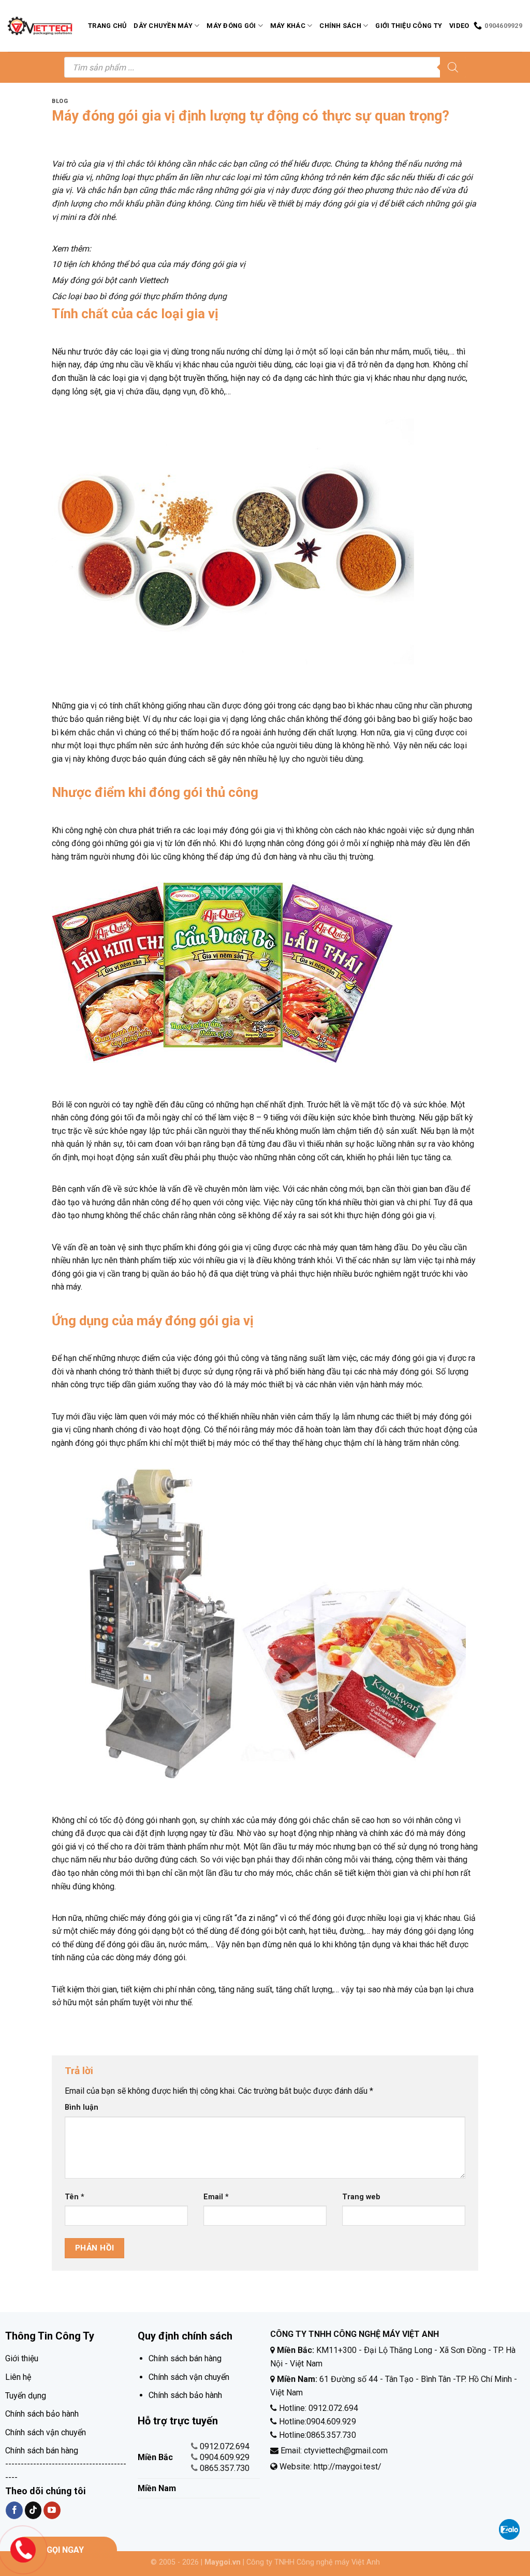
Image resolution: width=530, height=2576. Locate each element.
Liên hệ (18, 2377)
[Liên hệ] (23, 2549)
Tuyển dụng (26, 2396)
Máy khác (288, 26)
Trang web (361, 2197)
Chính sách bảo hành (42, 2414)
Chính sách (340, 26)
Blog (60, 101)
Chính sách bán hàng (42, 2451)
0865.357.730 (225, 2468)
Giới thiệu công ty (409, 26)
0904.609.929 (225, 2457)
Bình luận (82, 2107)
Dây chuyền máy (163, 26)
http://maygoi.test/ (347, 2467)
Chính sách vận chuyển (46, 2432)
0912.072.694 (225, 2446)
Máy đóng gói (231, 26)
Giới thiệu (22, 2358)
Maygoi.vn (223, 2562)
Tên (75, 2197)
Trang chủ (107, 26)
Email (216, 2197)
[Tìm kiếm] (453, 67)
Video (459, 26)
